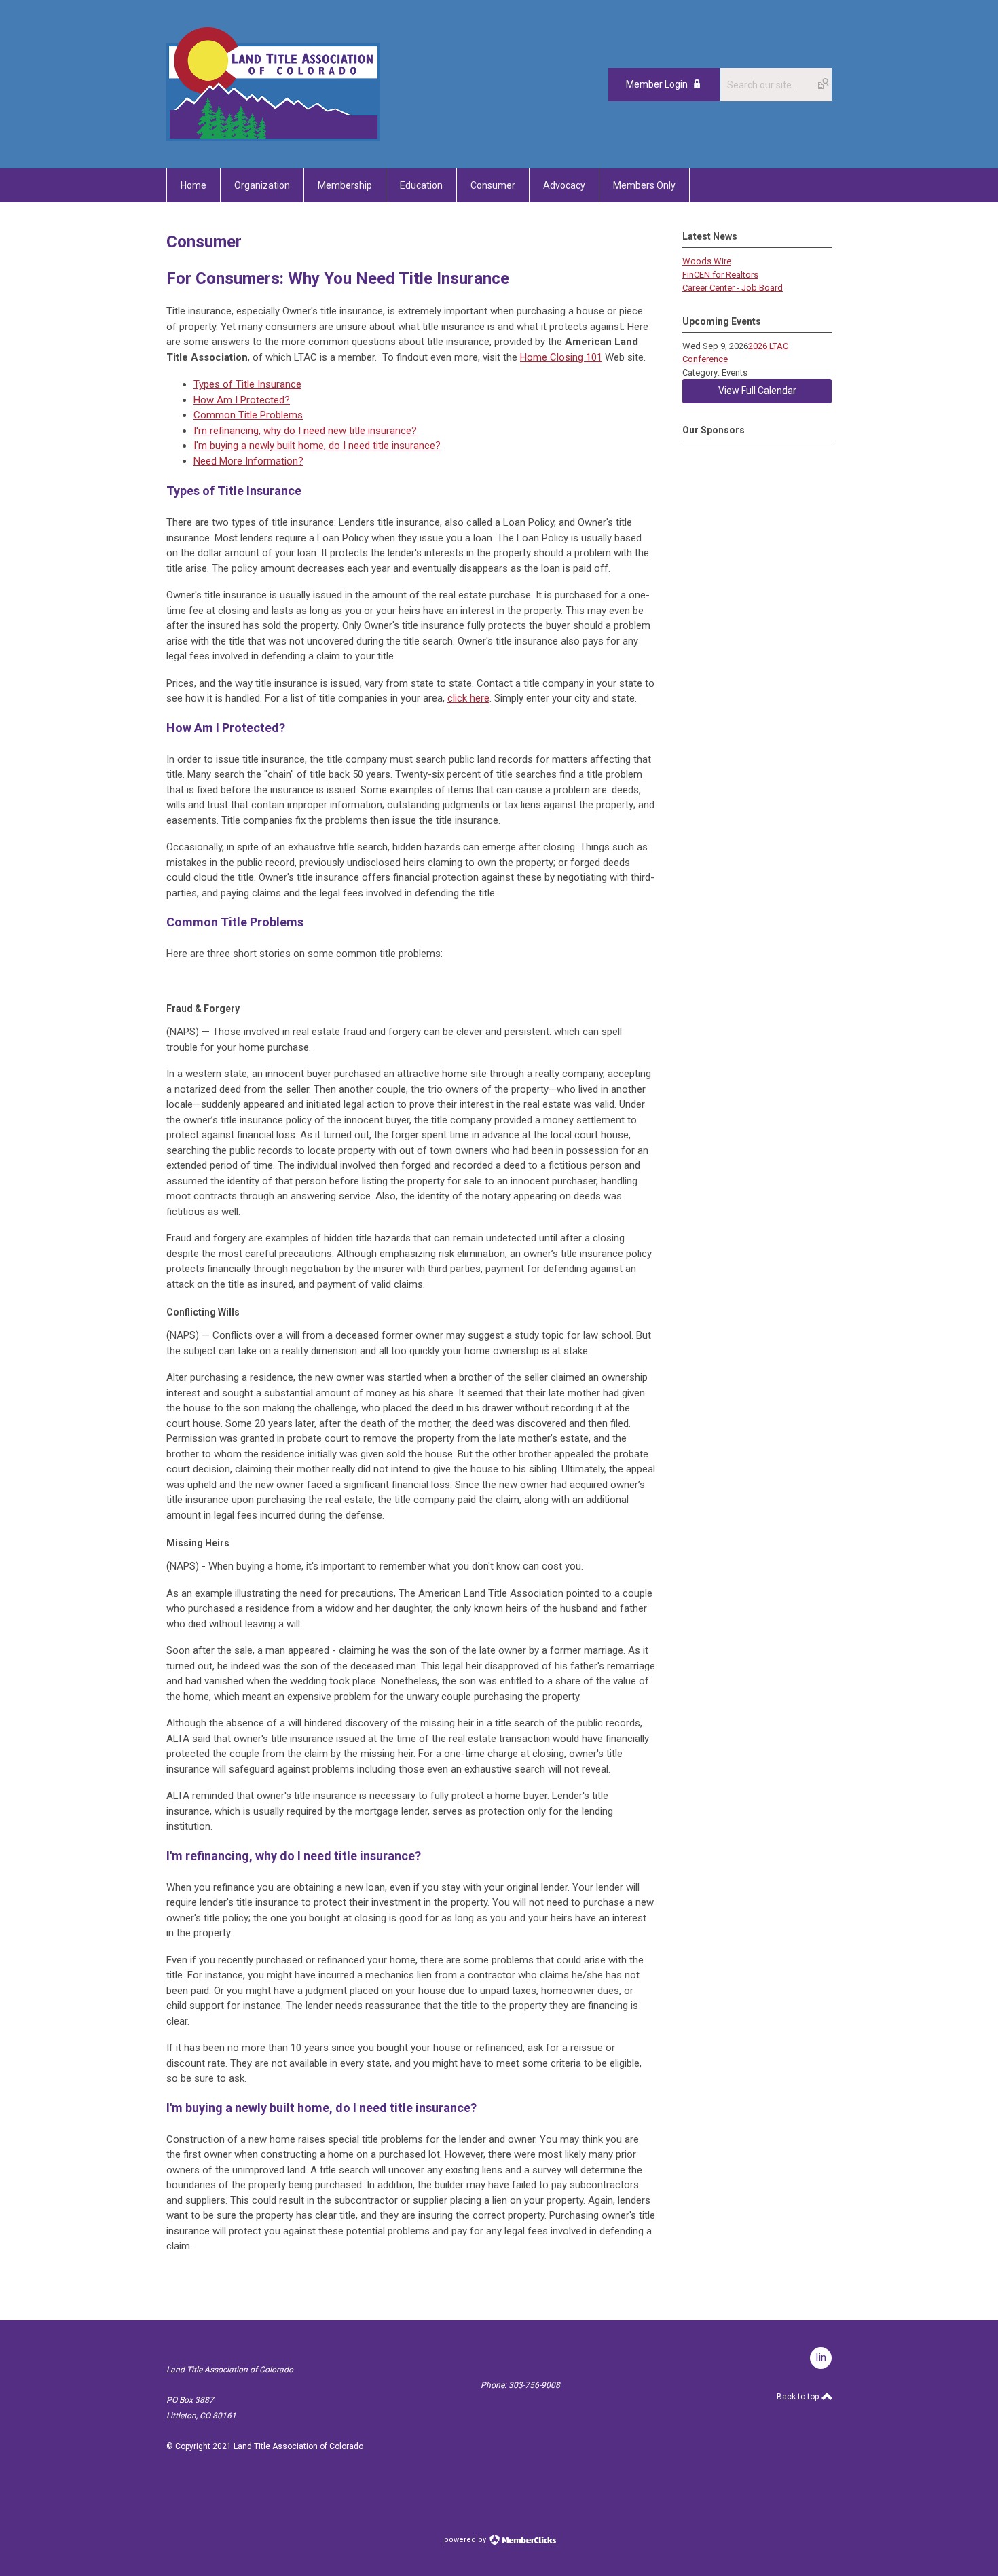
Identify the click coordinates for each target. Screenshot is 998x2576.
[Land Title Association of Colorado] (273, 138)
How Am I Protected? (242, 400)
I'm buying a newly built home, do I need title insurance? (317, 446)
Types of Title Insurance (247, 384)
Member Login (657, 84)
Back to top (799, 2397)
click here (468, 698)
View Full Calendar (757, 391)
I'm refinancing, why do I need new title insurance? (305, 431)
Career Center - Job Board (733, 288)
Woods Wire (707, 261)
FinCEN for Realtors (720, 275)
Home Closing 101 (561, 357)
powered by (466, 2540)
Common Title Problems (248, 415)
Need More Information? (248, 461)
